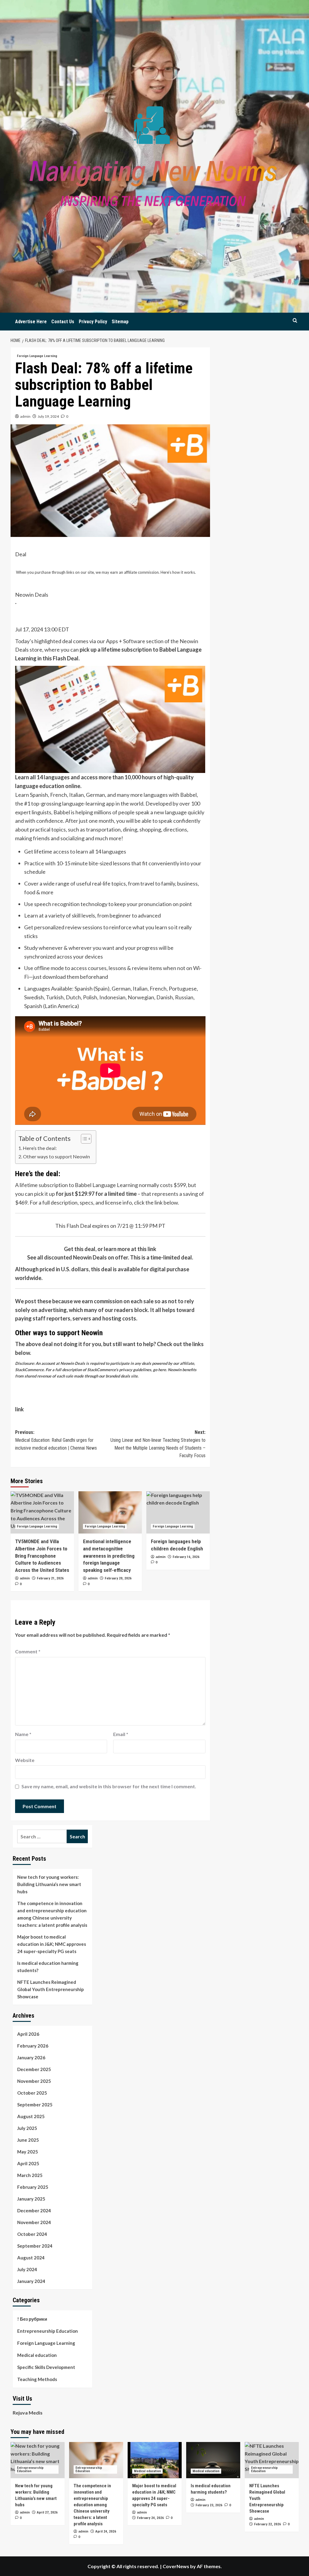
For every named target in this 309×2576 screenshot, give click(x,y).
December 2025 (34, 2069)
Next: (158, 1444)
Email (121, 1734)
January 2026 (31, 2057)
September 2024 (35, 2246)
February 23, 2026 (209, 2505)
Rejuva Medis (28, 2413)
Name (23, 1734)
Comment (28, 1651)
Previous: (56, 1440)
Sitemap (120, 322)
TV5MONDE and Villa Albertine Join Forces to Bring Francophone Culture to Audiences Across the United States (42, 1556)
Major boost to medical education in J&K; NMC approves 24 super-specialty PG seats (52, 1944)
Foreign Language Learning (37, 356)
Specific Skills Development (46, 2367)
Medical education (37, 2355)
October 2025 (32, 2093)
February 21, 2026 (50, 1578)
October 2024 (32, 2234)
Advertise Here (31, 322)
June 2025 (28, 2140)
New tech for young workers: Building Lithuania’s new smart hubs (49, 1884)
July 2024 (27, 2269)
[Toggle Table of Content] (83, 1139)
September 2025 (35, 2105)
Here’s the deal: (40, 1148)
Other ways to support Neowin (56, 1156)
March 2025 (30, 2175)
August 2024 (31, 2258)
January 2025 (31, 2199)
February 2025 (33, 2187)
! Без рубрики (32, 2319)
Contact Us (63, 322)
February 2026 (33, 2046)
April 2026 (28, 2034)
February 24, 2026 (150, 2518)
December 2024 (34, 2211)
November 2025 (34, 2081)
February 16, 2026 (186, 1557)
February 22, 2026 (268, 2524)
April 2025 (28, 2163)
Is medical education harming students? (48, 1967)
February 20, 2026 (118, 1578)
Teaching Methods (37, 2379)
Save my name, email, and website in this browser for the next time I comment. (109, 1786)
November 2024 (34, 2222)
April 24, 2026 (106, 2531)
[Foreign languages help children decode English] (178, 1512)
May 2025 (28, 2152)
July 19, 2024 (48, 416)
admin (25, 416)
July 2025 (27, 2128)
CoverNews (176, 2566)
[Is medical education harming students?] (213, 2460)
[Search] (295, 320)
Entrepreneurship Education (48, 2331)
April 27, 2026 (47, 2512)
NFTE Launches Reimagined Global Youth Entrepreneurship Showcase (51, 1989)
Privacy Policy (93, 322)
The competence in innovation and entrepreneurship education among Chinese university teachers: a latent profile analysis (52, 1914)
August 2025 (31, 2116)
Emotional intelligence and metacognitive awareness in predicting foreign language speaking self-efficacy (109, 1556)
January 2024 (31, 2281)
